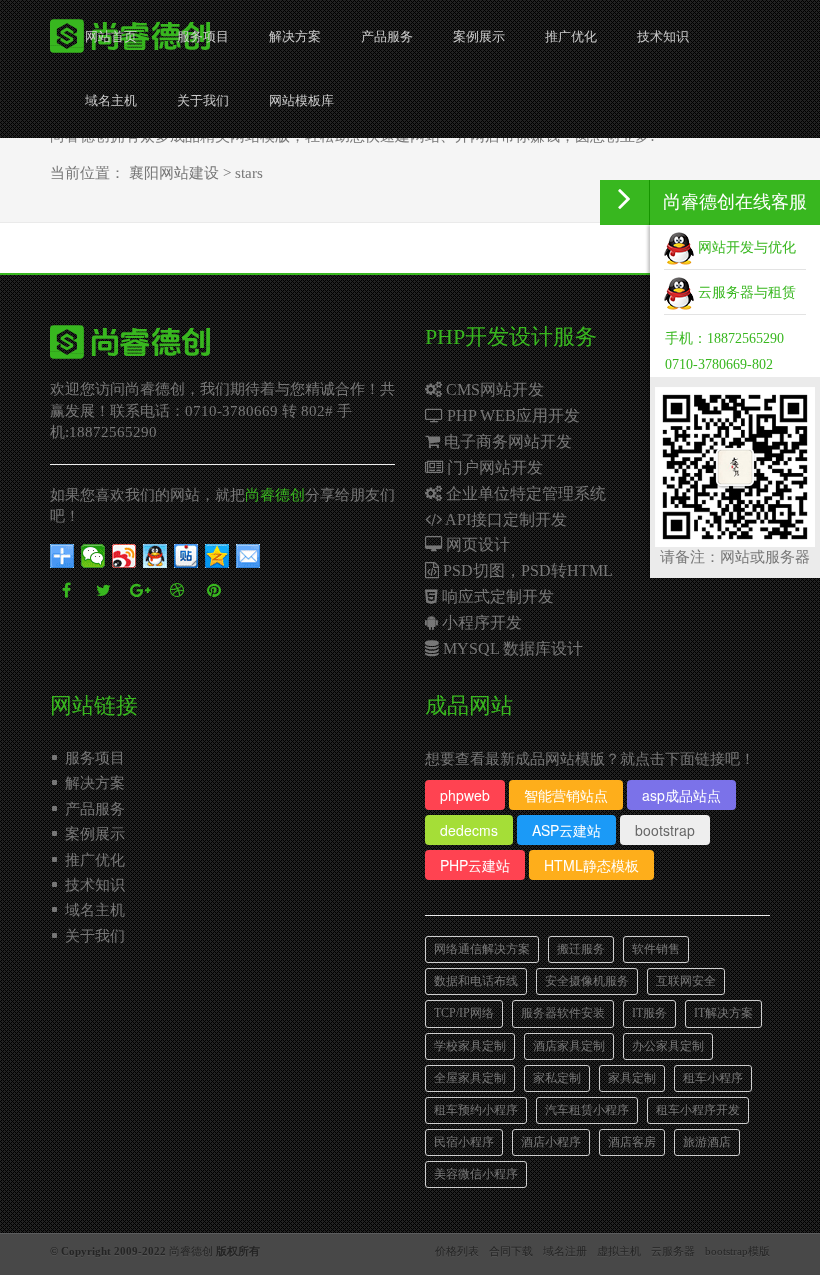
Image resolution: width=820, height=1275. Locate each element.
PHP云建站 (475, 865)
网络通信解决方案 (482, 949)
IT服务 (649, 1013)
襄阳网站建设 (174, 173)
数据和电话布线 (476, 981)
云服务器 (673, 1251)
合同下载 (511, 1251)
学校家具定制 (470, 1046)
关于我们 (203, 100)
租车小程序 (713, 1078)
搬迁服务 (581, 949)
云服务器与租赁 (745, 292)
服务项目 (203, 36)
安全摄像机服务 (587, 981)
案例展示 (479, 36)
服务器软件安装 (563, 1013)
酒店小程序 (551, 1142)
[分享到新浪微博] (124, 556)
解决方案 (295, 36)
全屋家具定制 (470, 1078)
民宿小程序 (464, 1142)
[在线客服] (625, 202)
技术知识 (663, 36)
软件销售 (656, 949)
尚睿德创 (275, 495)
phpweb (465, 795)
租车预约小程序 (476, 1110)
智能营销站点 (566, 795)
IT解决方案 (723, 1013)
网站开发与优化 (745, 247)
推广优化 (571, 36)
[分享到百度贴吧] (186, 556)
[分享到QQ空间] (217, 556)
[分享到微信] (93, 556)
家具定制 (632, 1078)
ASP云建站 (566, 830)
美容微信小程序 (476, 1174)
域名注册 (565, 1251)
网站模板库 (301, 100)
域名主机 (111, 100)
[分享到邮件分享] (248, 556)
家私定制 (557, 1078)
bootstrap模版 (737, 1251)
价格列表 (457, 1251)
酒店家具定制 (569, 1046)
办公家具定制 (668, 1046)
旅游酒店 (707, 1142)
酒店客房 (632, 1142)
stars (249, 173)
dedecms (469, 830)
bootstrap (665, 830)
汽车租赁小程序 (587, 1110)
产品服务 (387, 36)
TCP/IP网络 (464, 1013)
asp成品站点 (681, 795)
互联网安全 (686, 981)
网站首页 (111, 36)
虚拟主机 (619, 1251)
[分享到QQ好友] (155, 556)
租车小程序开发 (698, 1110)
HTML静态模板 (591, 865)
